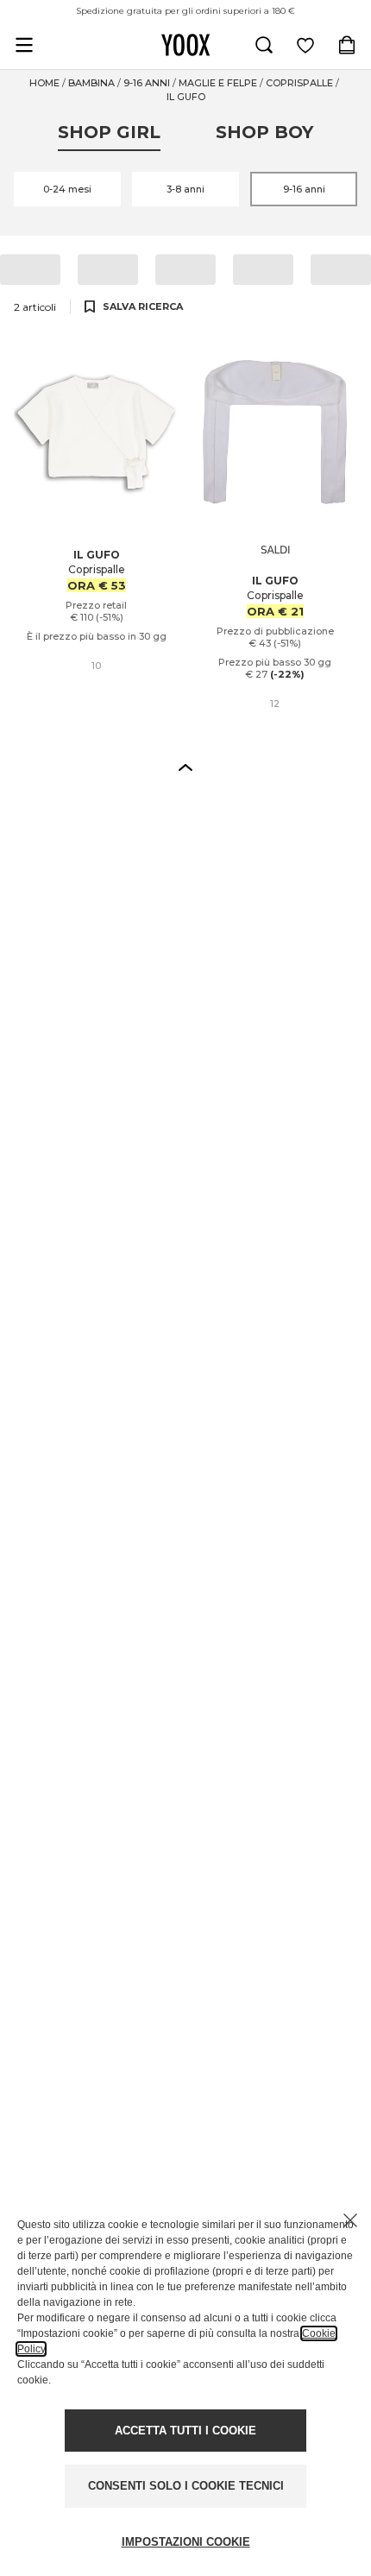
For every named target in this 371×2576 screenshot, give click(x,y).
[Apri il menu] (24, 45)
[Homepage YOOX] (185, 45)
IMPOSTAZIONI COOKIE (186, 2542)
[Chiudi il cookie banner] (350, 2220)
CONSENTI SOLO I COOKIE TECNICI (186, 2486)
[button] (185, 767)
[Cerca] (264, 45)
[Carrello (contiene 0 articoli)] (347, 45)
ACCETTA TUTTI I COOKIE (185, 2431)
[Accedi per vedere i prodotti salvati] (305, 45)
